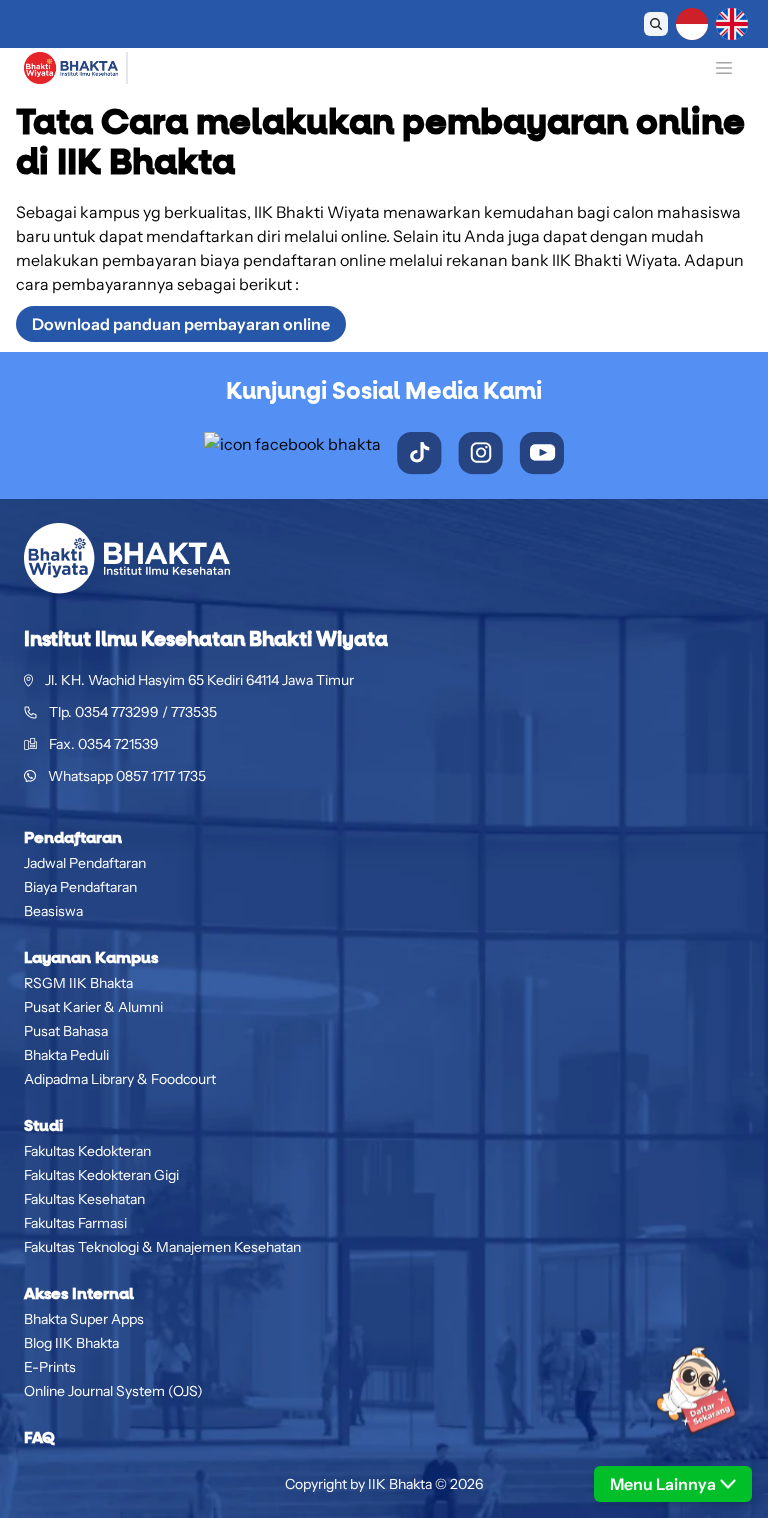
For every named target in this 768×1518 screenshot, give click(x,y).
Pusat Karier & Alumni (93, 1007)
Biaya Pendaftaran (80, 887)
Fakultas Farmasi (75, 1223)
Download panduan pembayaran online (181, 324)
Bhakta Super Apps (84, 1319)
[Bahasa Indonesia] (692, 24)
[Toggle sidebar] (724, 68)
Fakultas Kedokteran (87, 1151)
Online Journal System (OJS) (113, 1391)
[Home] (71, 68)
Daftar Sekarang (521, 23)
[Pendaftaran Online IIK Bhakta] (673, 1406)
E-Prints (50, 1367)
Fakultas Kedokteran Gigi (101, 1175)
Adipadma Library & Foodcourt (120, 1079)
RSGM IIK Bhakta (78, 983)
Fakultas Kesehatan (84, 1199)
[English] (732, 24)
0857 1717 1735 (161, 776)
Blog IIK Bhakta (71, 1343)
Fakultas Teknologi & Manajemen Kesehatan (162, 1247)
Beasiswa (53, 911)
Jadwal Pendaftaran (85, 863)
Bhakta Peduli (66, 1055)
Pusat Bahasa (66, 1031)
